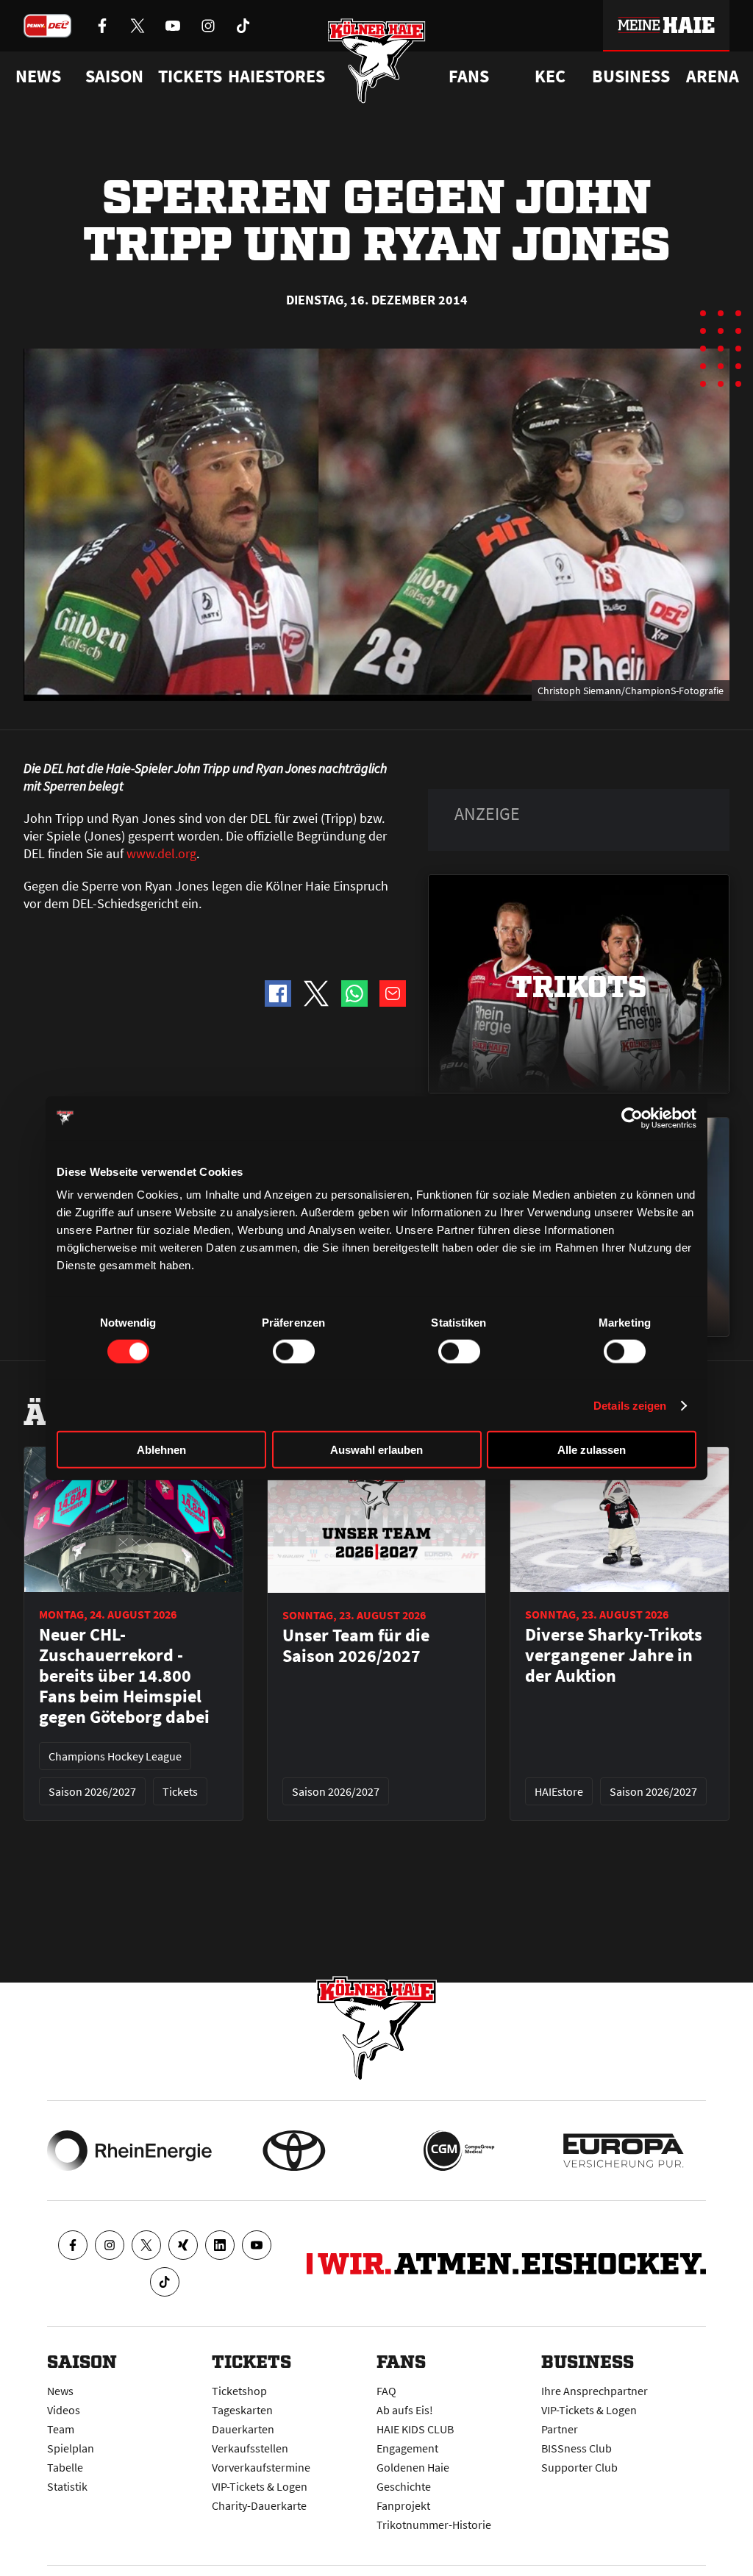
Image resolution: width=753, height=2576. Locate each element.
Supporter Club (579, 2467)
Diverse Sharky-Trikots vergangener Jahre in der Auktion (614, 1655)
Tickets (190, 76)
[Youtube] (257, 2245)
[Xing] (183, 2245)
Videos (64, 2410)
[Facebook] (73, 2245)
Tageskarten (242, 2410)
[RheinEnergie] (129, 2151)
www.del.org (161, 853)
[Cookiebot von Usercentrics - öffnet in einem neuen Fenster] (632, 1118)
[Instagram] (110, 2245)
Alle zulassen (592, 1450)
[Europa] (624, 2151)
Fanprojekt (403, 2505)
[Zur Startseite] (377, 61)
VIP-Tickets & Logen (260, 2486)
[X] (146, 2245)
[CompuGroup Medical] (459, 2151)
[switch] (294, 1351)
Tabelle (65, 2467)
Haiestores (276, 76)
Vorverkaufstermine (261, 2467)
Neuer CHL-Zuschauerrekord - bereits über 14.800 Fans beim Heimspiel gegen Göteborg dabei (124, 1676)
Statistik (67, 2486)
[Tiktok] (165, 2282)
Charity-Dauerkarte (259, 2505)
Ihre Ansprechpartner (595, 2391)
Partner (560, 2429)
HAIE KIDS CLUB (415, 2429)
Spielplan (71, 2448)
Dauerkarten (243, 2429)
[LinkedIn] (220, 2245)
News (60, 2391)
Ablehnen (161, 1450)
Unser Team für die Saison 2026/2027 (356, 1646)
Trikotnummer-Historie (434, 2525)
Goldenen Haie (413, 2467)
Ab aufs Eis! (405, 2410)
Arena (713, 76)
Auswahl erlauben (376, 1450)
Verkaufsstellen (250, 2448)
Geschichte (404, 2486)
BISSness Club (577, 2448)
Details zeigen (630, 1405)
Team (61, 2429)
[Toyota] (294, 2151)
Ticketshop (239, 2391)
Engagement (407, 2448)
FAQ (386, 2391)
